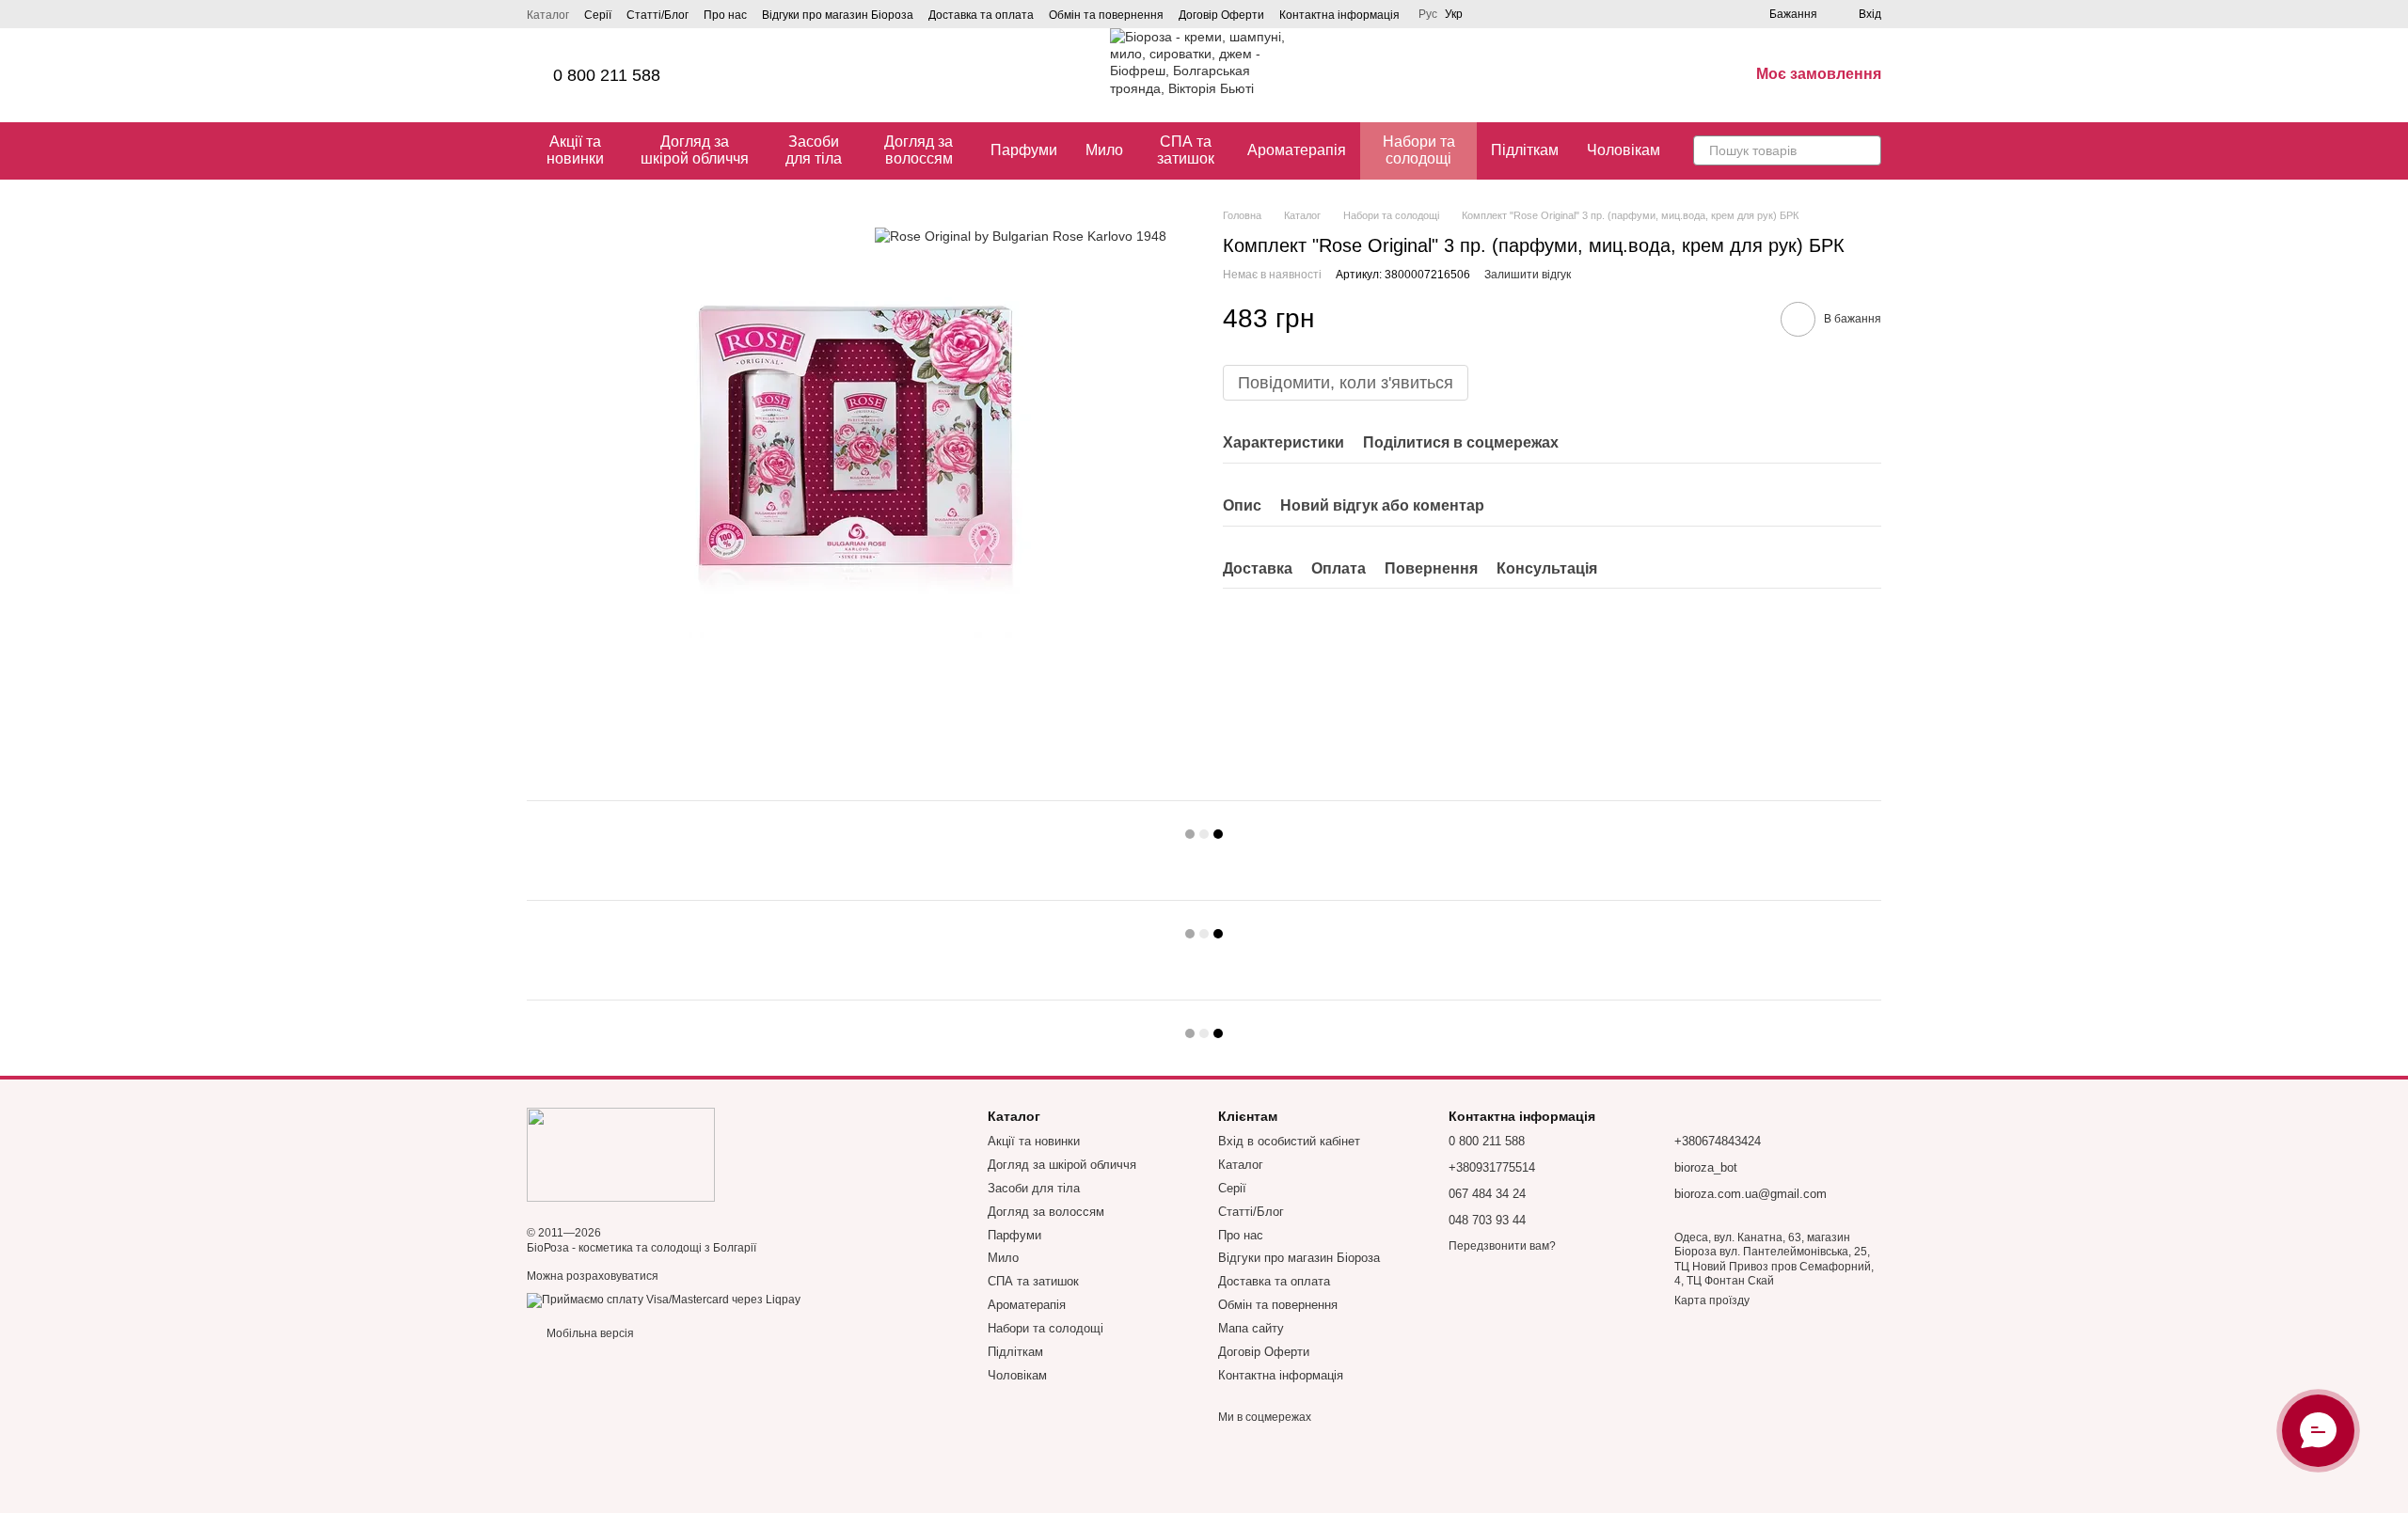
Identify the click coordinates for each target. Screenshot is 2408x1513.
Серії (598, 15)
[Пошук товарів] (1866, 150)
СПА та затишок (1186, 150)
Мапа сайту (1251, 1328)
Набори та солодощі (1419, 150)
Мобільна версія (589, 1333)
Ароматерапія (1297, 150)
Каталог (548, 15)
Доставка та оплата (981, 15)
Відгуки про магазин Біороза (838, 15)
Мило (1104, 150)
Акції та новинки (575, 150)
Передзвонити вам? (1502, 1246)
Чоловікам (1624, 150)
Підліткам (1525, 150)
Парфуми (1024, 150)
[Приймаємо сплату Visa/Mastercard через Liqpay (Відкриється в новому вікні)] (664, 1300)
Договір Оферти (1221, 15)
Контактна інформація (1339, 15)
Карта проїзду (1712, 1300)
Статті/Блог (657, 15)
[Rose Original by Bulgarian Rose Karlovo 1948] (1021, 236)
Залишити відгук (1528, 275)
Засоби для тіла (814, 150)
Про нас (725, 15)
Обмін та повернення (1106, 15)
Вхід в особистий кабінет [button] (1289, 1141)
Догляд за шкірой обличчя (695, 150)
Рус (1428, 14)
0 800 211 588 (607, 75)
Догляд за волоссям (919, 150)
